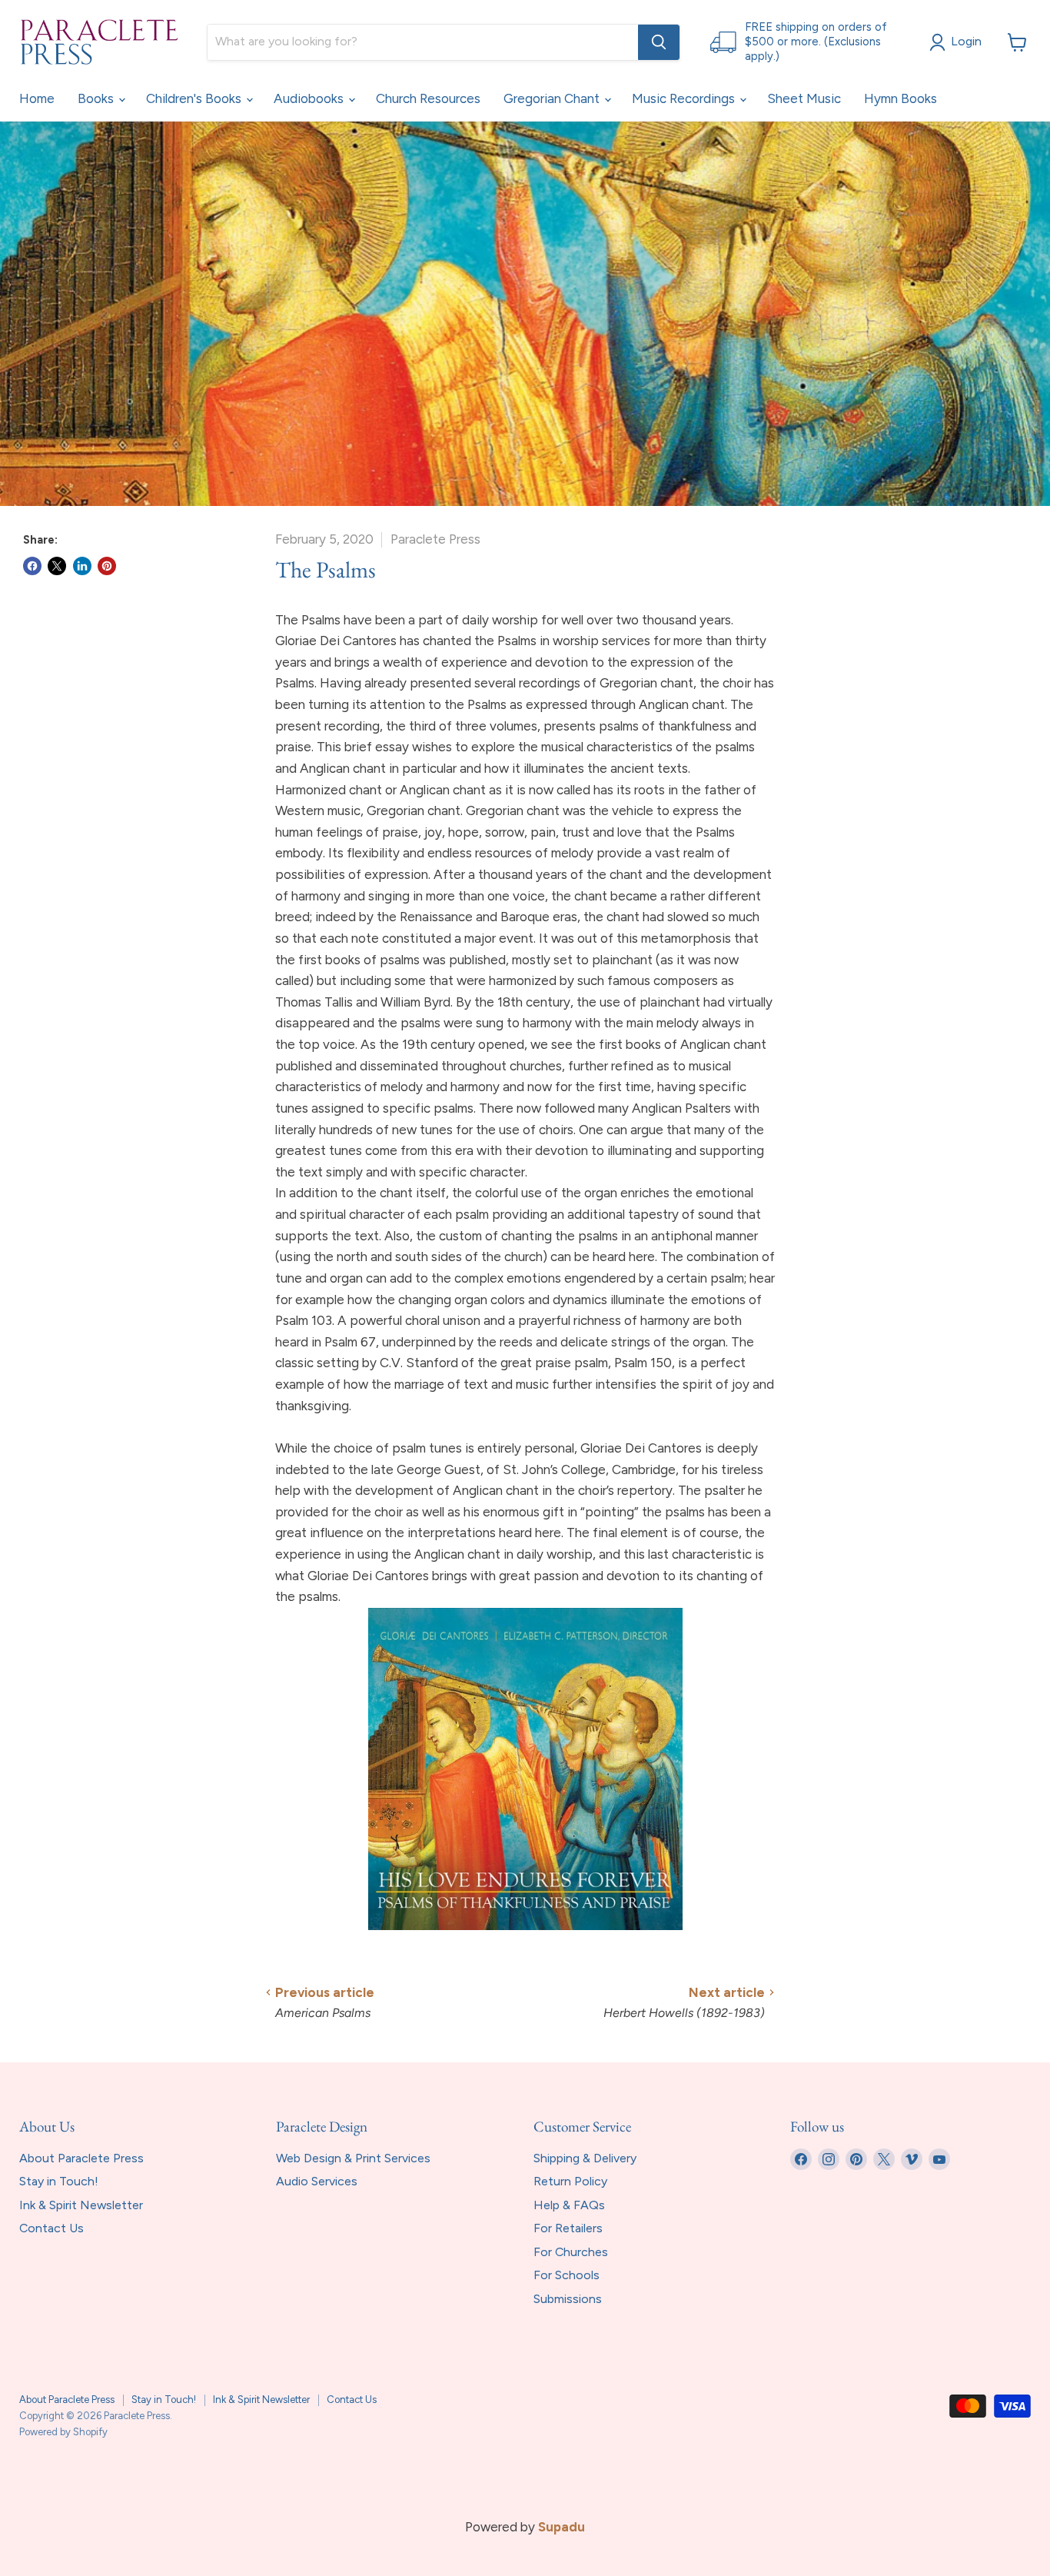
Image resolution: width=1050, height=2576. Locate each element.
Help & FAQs (569, 2205)
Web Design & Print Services (353, 2158)
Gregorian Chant (553, 98)
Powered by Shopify (63, 2432)
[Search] (659, 42)
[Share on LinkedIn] (82, 566)
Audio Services (317, 2181)
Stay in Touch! (59, 2181)
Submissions (568, 2299)
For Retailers (568, 2228)
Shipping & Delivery (585, 2158)
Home (37, 98)
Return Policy (570, 2181)
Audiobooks (310, 98)
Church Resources (428, 98)
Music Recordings (685, 98)
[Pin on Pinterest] (107, 566)
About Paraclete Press (81, 2158)
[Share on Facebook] (32, 566)
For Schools (567, 2275)
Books (97, 98)
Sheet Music (804, 98)
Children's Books (195, 98)
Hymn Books (900, 98)
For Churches (571, 2252)
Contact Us (52, 2228)
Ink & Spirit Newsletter (81, 2205)
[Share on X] (57, 566)
